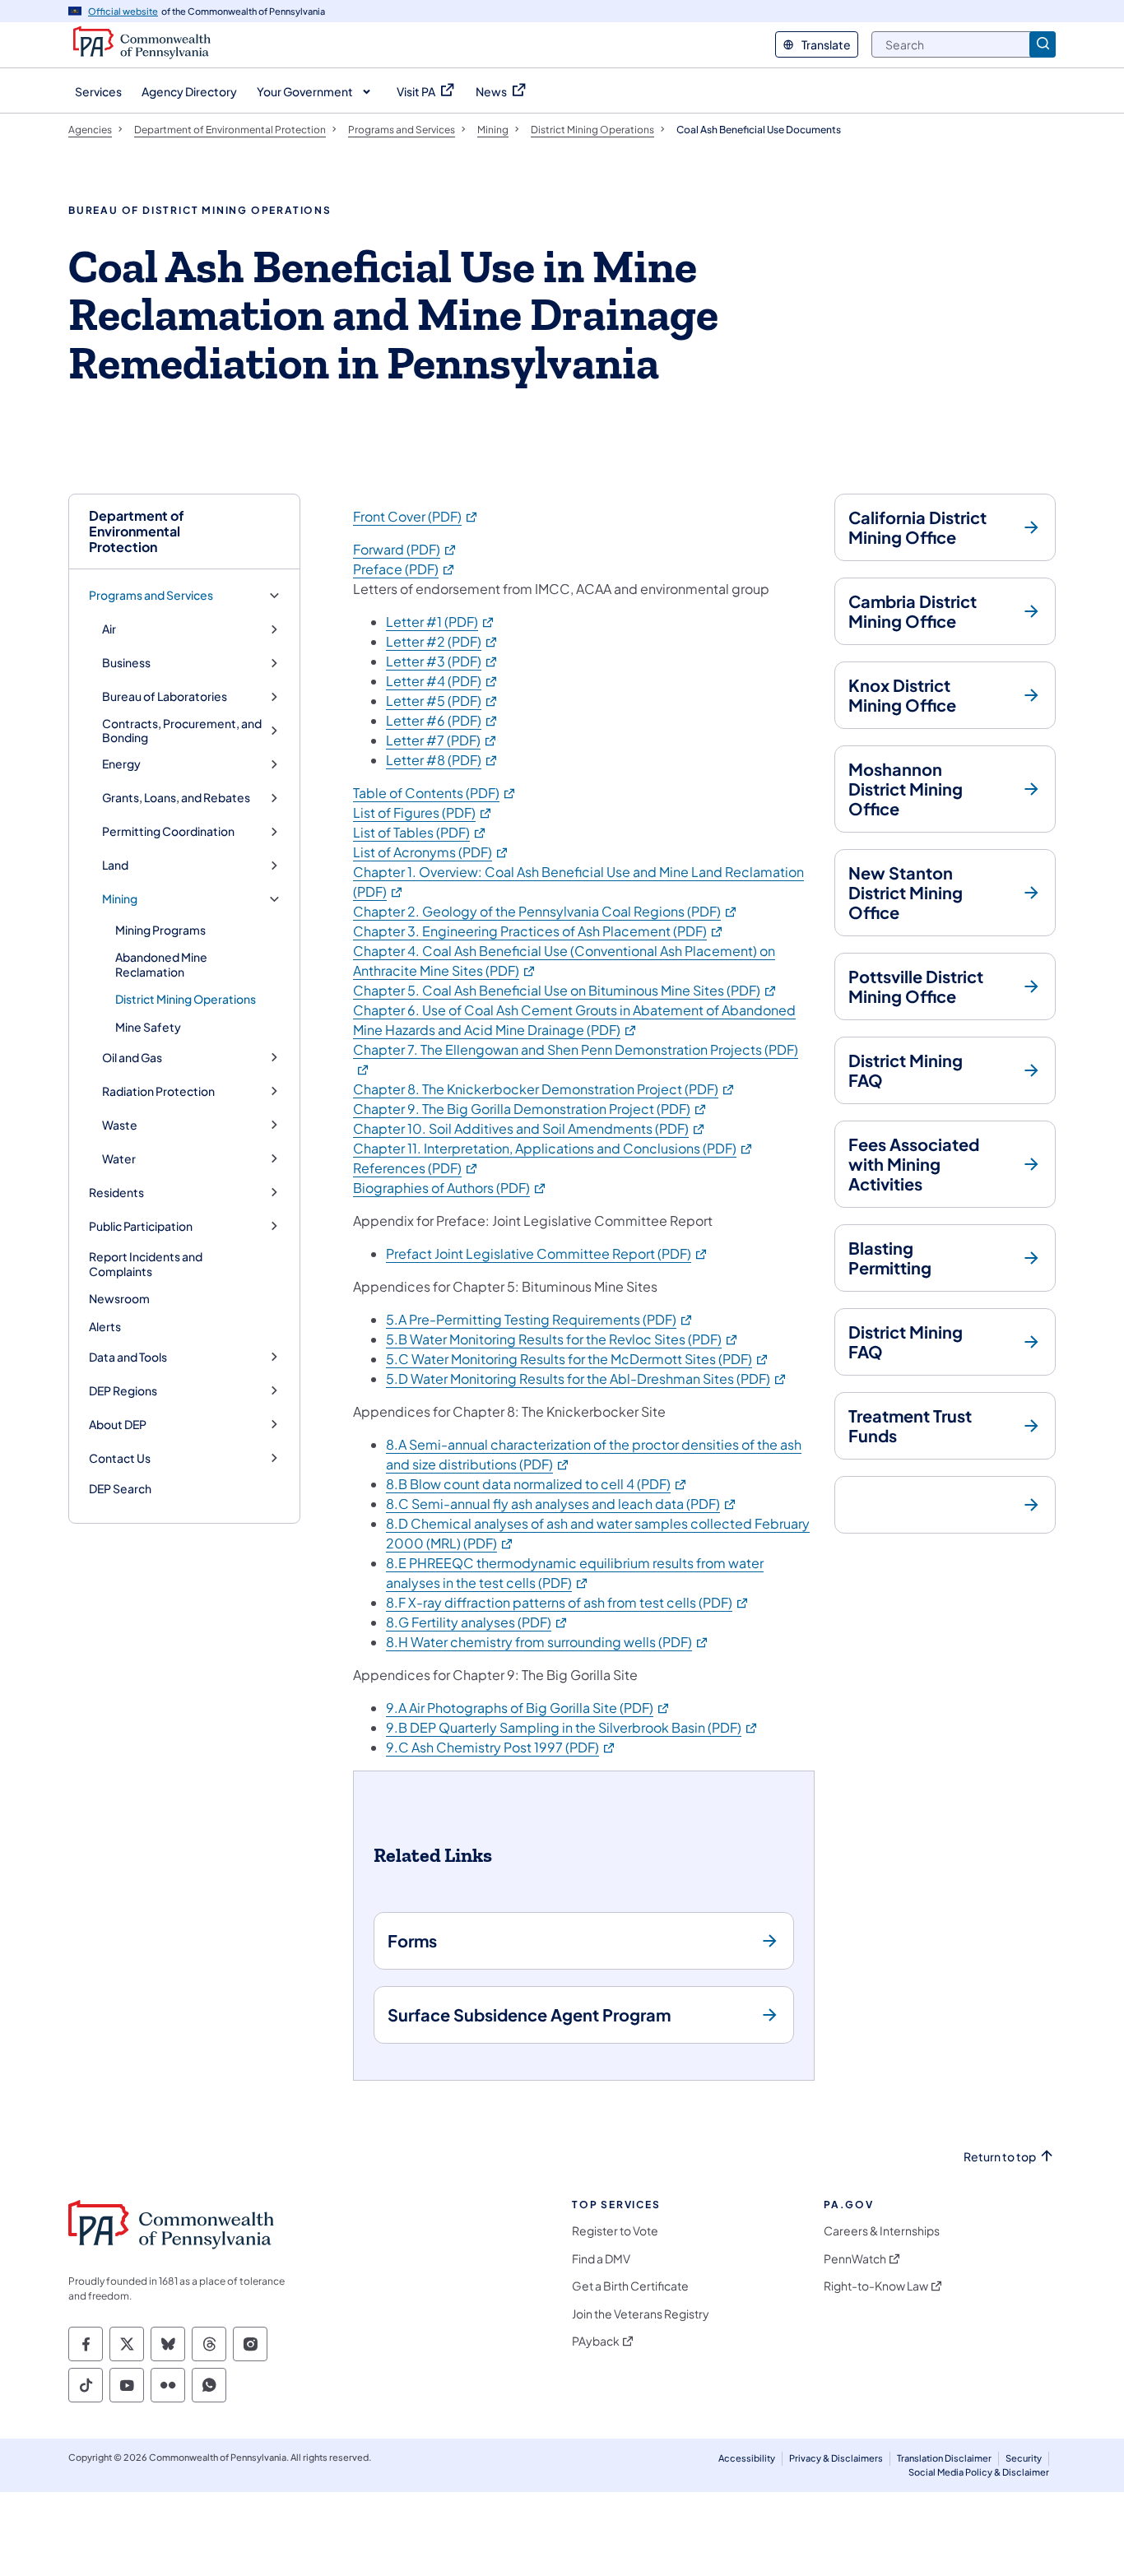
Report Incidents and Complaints (146, 1264)
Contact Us (120, 1458)
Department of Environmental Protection (137, 531)
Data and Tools (128, 1357)
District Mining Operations (186, 999)
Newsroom (119, 1298)
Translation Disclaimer (944, 2458)
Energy (121, 764)
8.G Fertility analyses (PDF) (477, 1622)
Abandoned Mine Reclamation (161, 964)
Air (109, 629)
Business (126, 663)
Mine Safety (148, 1027)
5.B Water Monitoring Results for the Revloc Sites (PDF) (562, 1339)
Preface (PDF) (404, 569)
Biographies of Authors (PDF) (450, 1188)
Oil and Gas (132, 1058)
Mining (120, 899)
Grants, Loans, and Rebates (176, 798)
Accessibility (747, 2458)
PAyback (596, 2341)
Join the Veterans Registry (641, 2314)
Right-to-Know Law (876, 2286)
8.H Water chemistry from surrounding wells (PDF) (548, 1642)
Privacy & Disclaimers (836, 2458)
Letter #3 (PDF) (442, 661)
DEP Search (120, 1488)
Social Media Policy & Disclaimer (979, 2472)
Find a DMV (601, 2259)
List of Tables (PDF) (420, 832)
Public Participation (141, 1226)
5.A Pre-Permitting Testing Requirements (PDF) (540, 1319)
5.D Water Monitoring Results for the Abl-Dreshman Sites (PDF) (587, 1379)
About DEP (118, 1425)
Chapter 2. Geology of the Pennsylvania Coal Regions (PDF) (546, 911)
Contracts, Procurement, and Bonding (182, 731)
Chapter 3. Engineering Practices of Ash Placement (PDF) (539, 931)
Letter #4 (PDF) (442, 681)
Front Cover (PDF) (416, 516)
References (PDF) (416, 1168)
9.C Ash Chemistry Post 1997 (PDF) (501, 1747)
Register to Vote (615, 2231)
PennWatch (855, 2259)
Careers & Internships (882, 2231)
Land (115, 865)
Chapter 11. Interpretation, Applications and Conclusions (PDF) (553, 1148)
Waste (120, 1125)
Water (119, 1159)
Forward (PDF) (405, 549)
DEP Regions (123, 1391)
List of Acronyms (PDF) (431, 852)
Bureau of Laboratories (165, 696)
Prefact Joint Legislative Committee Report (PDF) (547, 1253)
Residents (116, 1193)
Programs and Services (151, 595)
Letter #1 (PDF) (441, 622)
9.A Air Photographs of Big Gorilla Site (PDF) (528, 1708)
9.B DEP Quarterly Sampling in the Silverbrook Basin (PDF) (572, 1727)
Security (1024, 2458)
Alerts (105, 1326)
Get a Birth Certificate (630, 2286)
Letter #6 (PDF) (442, 720)
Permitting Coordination (168, 831)
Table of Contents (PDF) (435, 793)
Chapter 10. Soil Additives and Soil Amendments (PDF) (529, 1128)
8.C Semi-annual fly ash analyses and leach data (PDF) (562, 1504)
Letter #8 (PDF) (442, 760)
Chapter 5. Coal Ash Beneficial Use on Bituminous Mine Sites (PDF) (565, 990)
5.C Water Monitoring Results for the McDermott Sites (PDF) (578, 1359)
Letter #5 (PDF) (442, 701)
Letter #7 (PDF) (442, 740)
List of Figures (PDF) (423, 812)
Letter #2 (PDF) (442, 641)
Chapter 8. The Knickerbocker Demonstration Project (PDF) (544, 1089)
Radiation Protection (158, 1091)
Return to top (1000, 2157)
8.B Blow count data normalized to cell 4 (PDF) (537, 1484)
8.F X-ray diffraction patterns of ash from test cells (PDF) (568, 1602)
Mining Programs (160, 930)
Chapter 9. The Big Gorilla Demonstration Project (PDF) (530, 1109)
